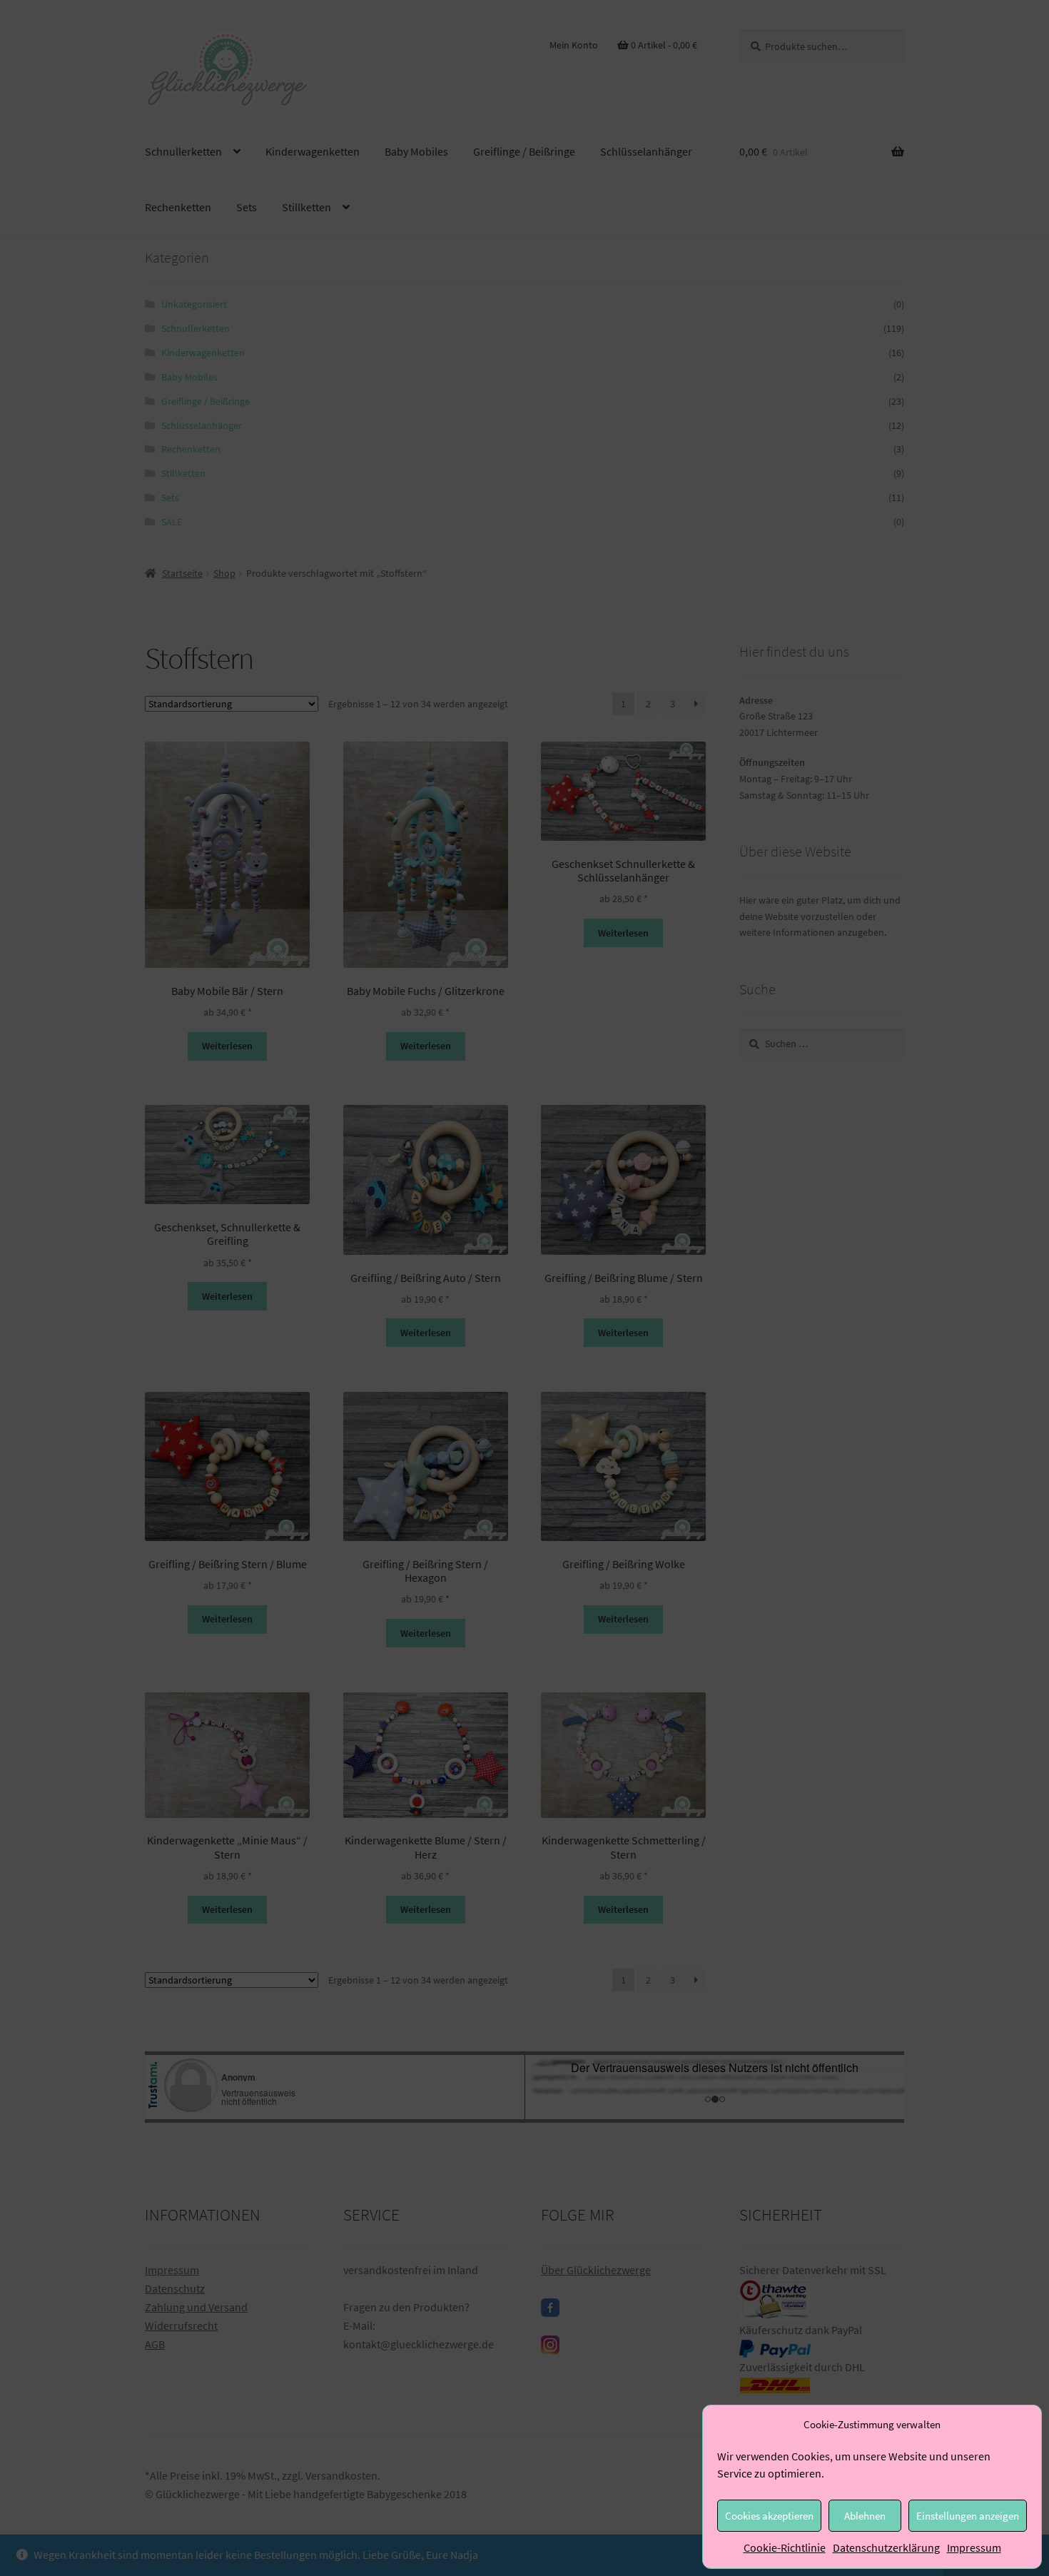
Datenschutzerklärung (886, 2547)
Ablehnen (865, 2516)
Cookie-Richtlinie (785, 2547)
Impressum (974, 2547)
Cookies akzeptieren (769, 2516)
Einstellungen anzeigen (968, 2516)
